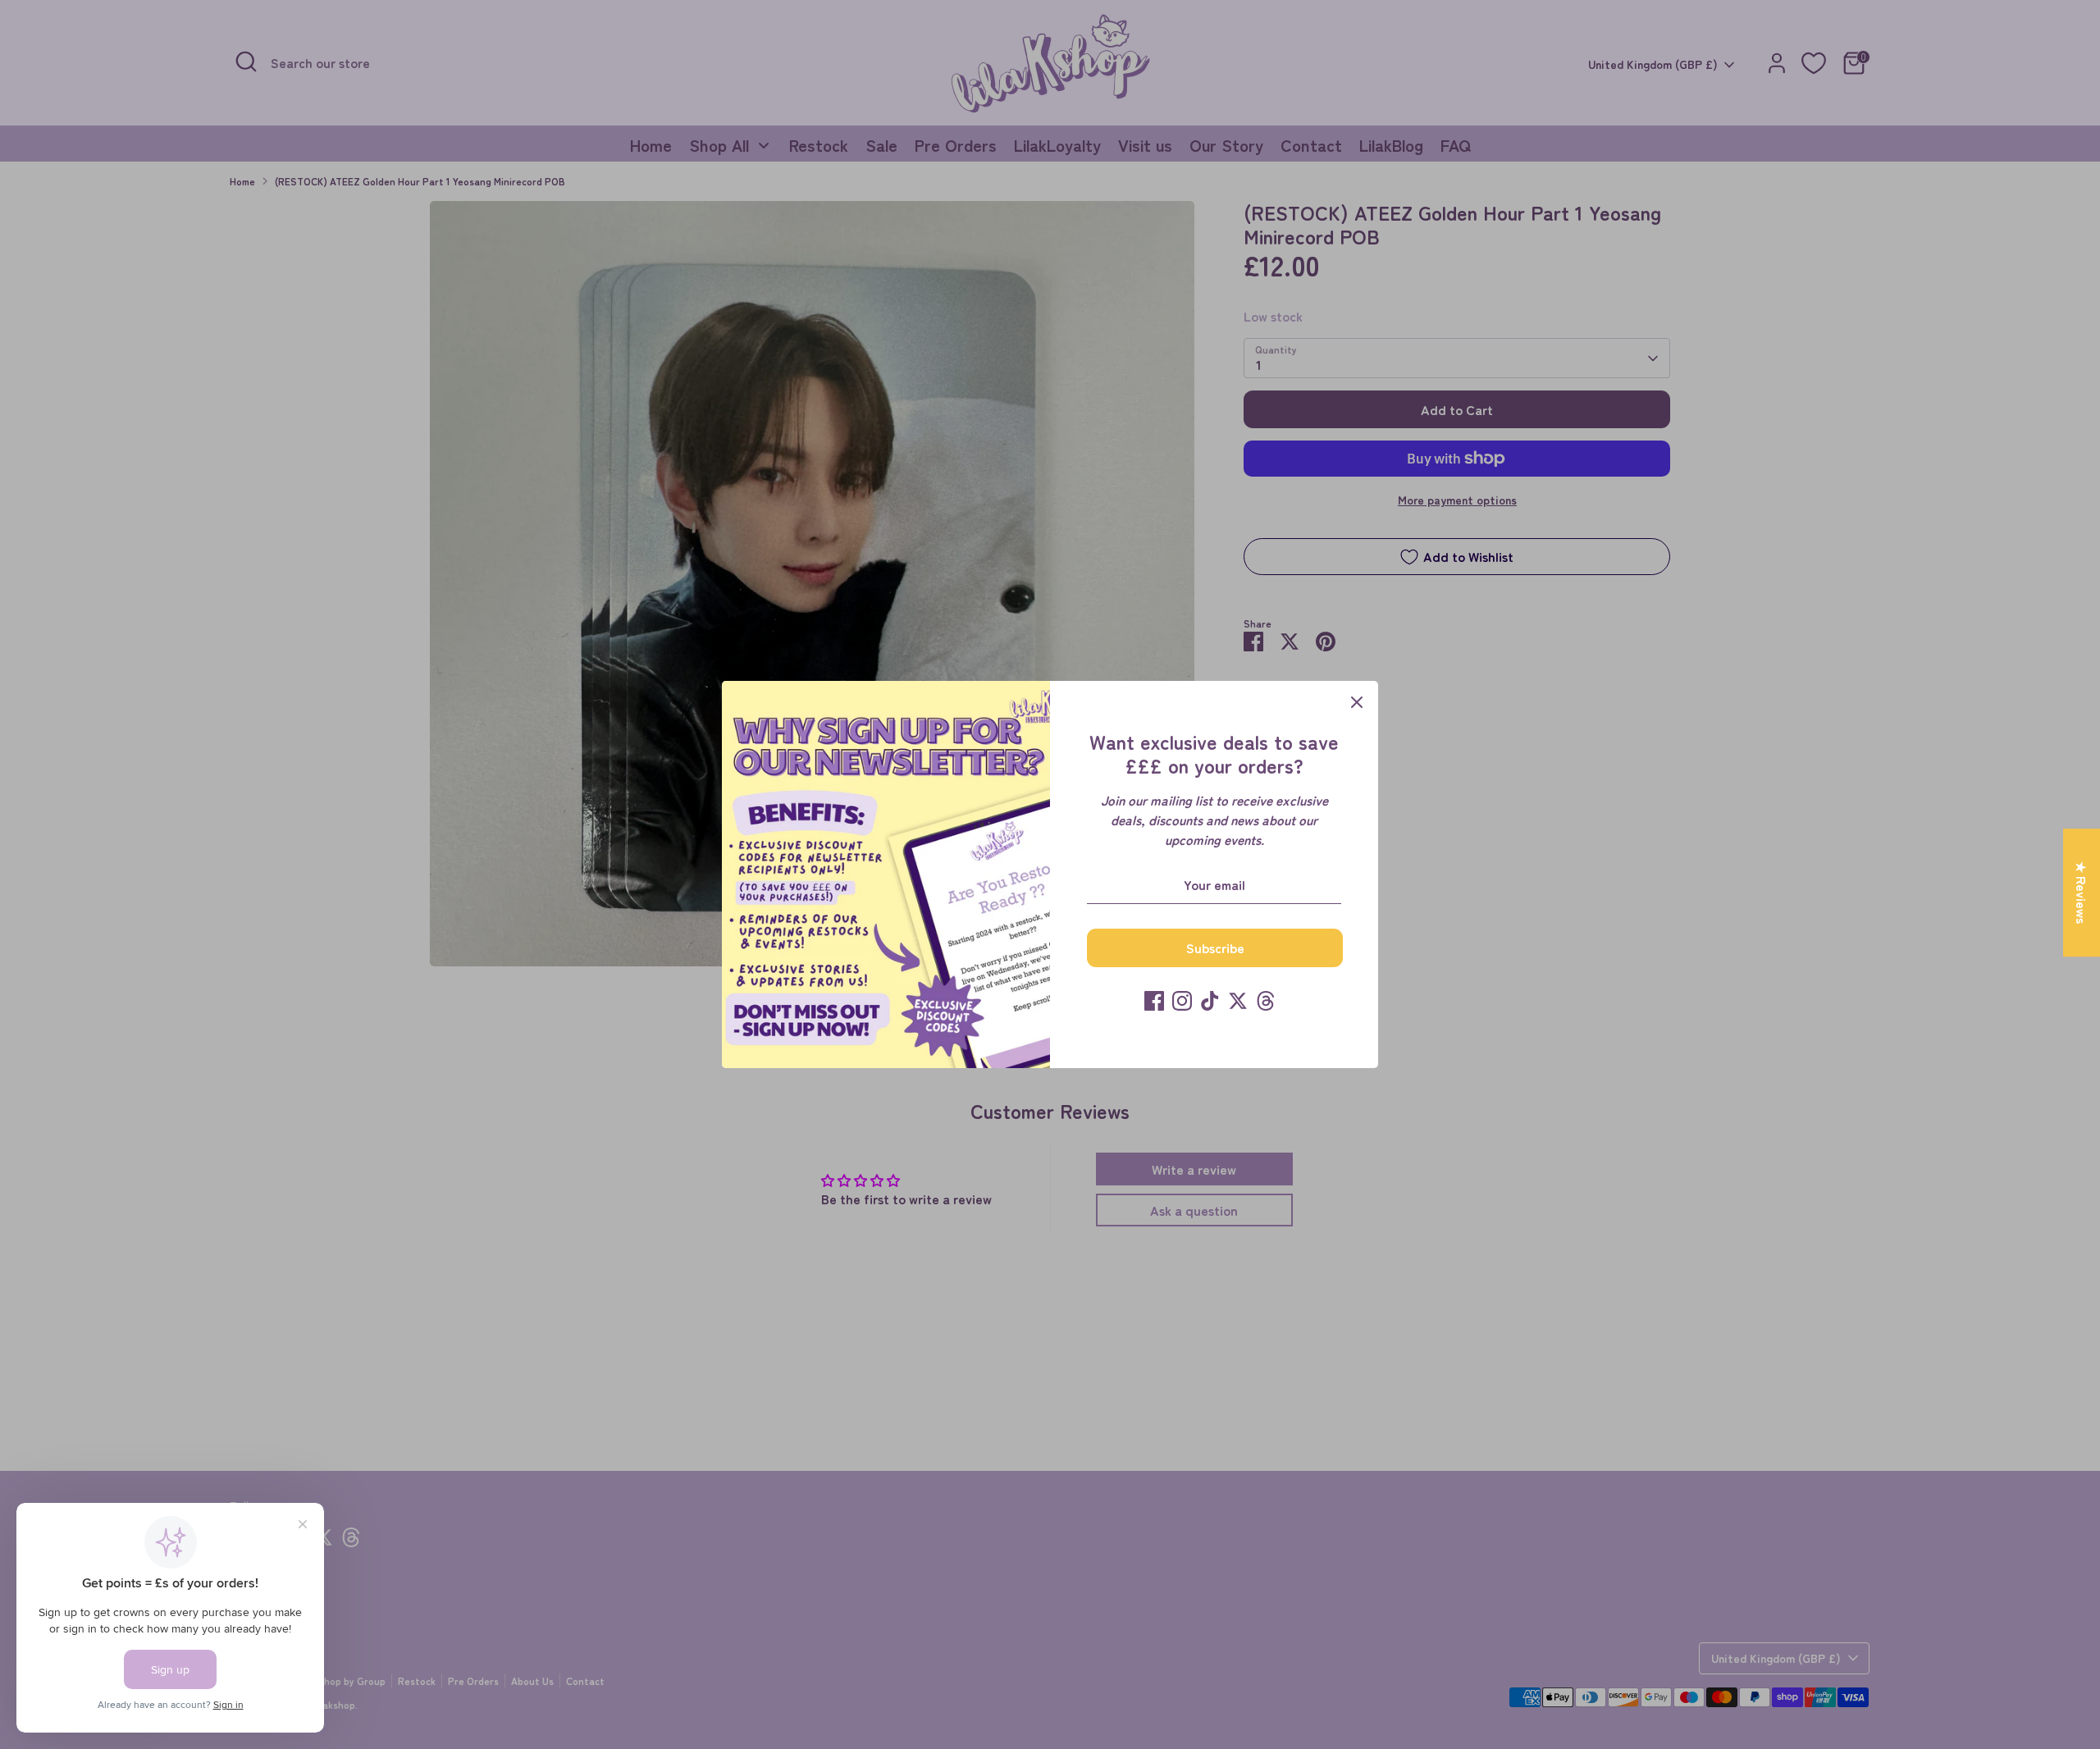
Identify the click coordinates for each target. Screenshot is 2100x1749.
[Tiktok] (1210, 1001)
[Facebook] (1154, 1001)
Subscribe (1215, 948)
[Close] (1357, 702)
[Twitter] (1238, 1001)
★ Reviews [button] (2082, 893)
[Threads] (1266, 1001)
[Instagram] (1182, 1001)
